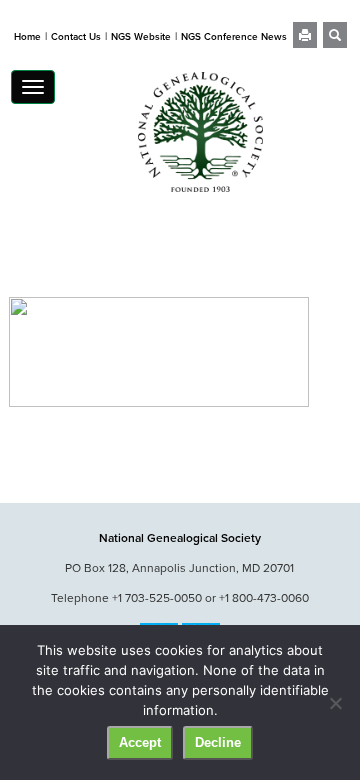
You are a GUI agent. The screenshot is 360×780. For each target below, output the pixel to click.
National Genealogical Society (180, 537)
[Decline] (335, 703)
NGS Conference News (234, 36)
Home (27, 36)
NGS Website (141, 36)
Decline (218, 742)
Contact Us (76, 36)
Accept (140, 742)
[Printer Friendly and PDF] (305, 36)
